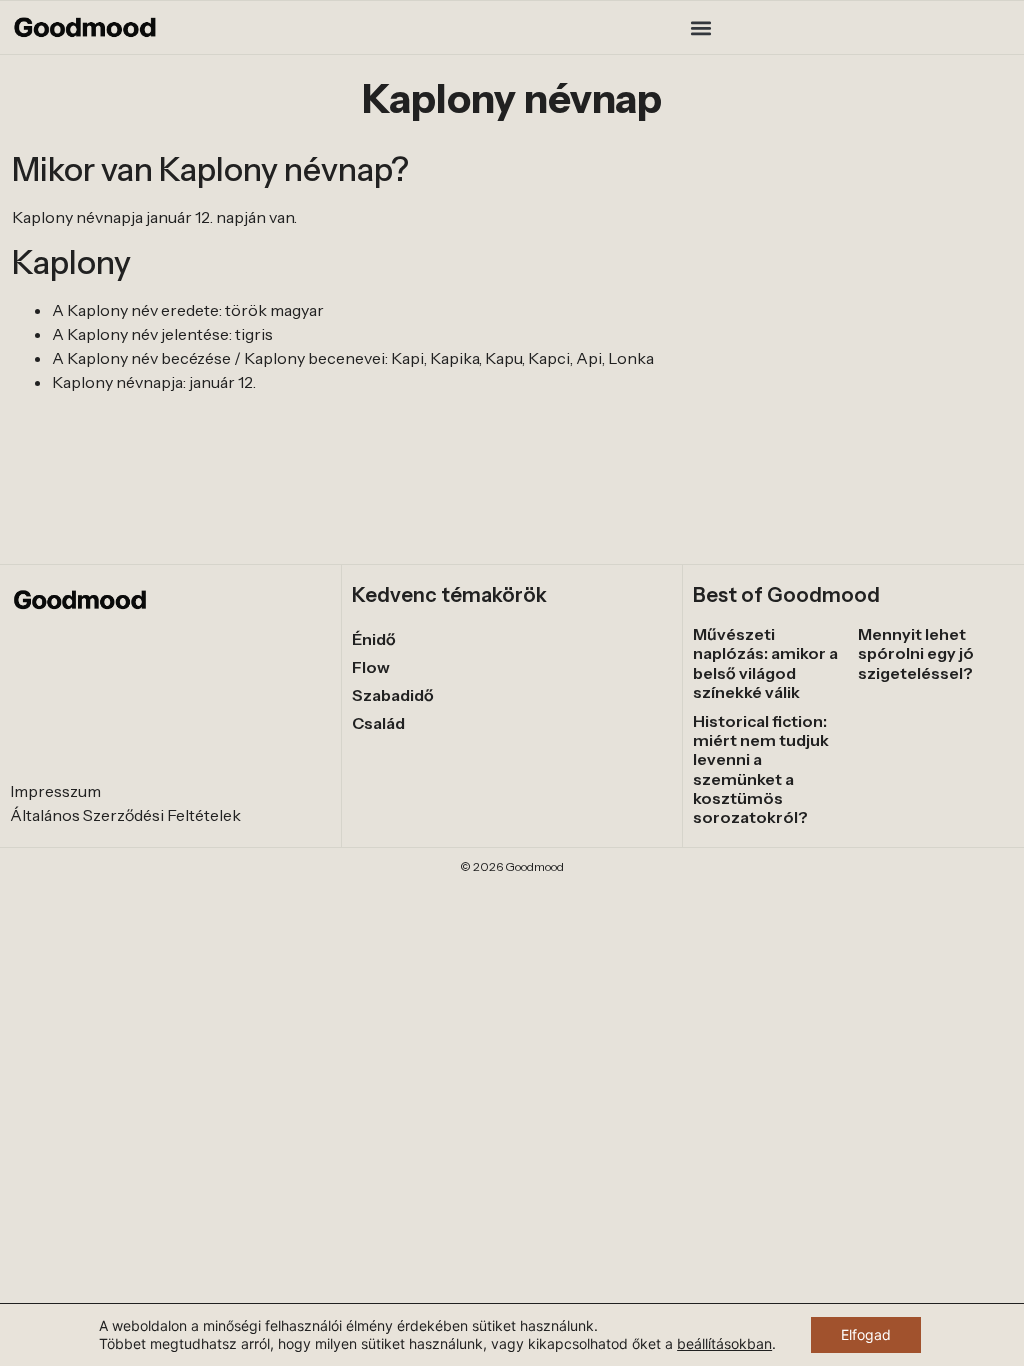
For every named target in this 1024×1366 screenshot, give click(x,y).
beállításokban (724, 1343)
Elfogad (866, 1334)
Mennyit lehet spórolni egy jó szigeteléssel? (916, 653)
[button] (700, 27)
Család (378, 723)
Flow (371, 667)
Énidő (374, 639)
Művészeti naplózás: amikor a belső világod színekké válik (765, 663)
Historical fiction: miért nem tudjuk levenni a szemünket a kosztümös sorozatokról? (761, 769)
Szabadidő (393, 695)
